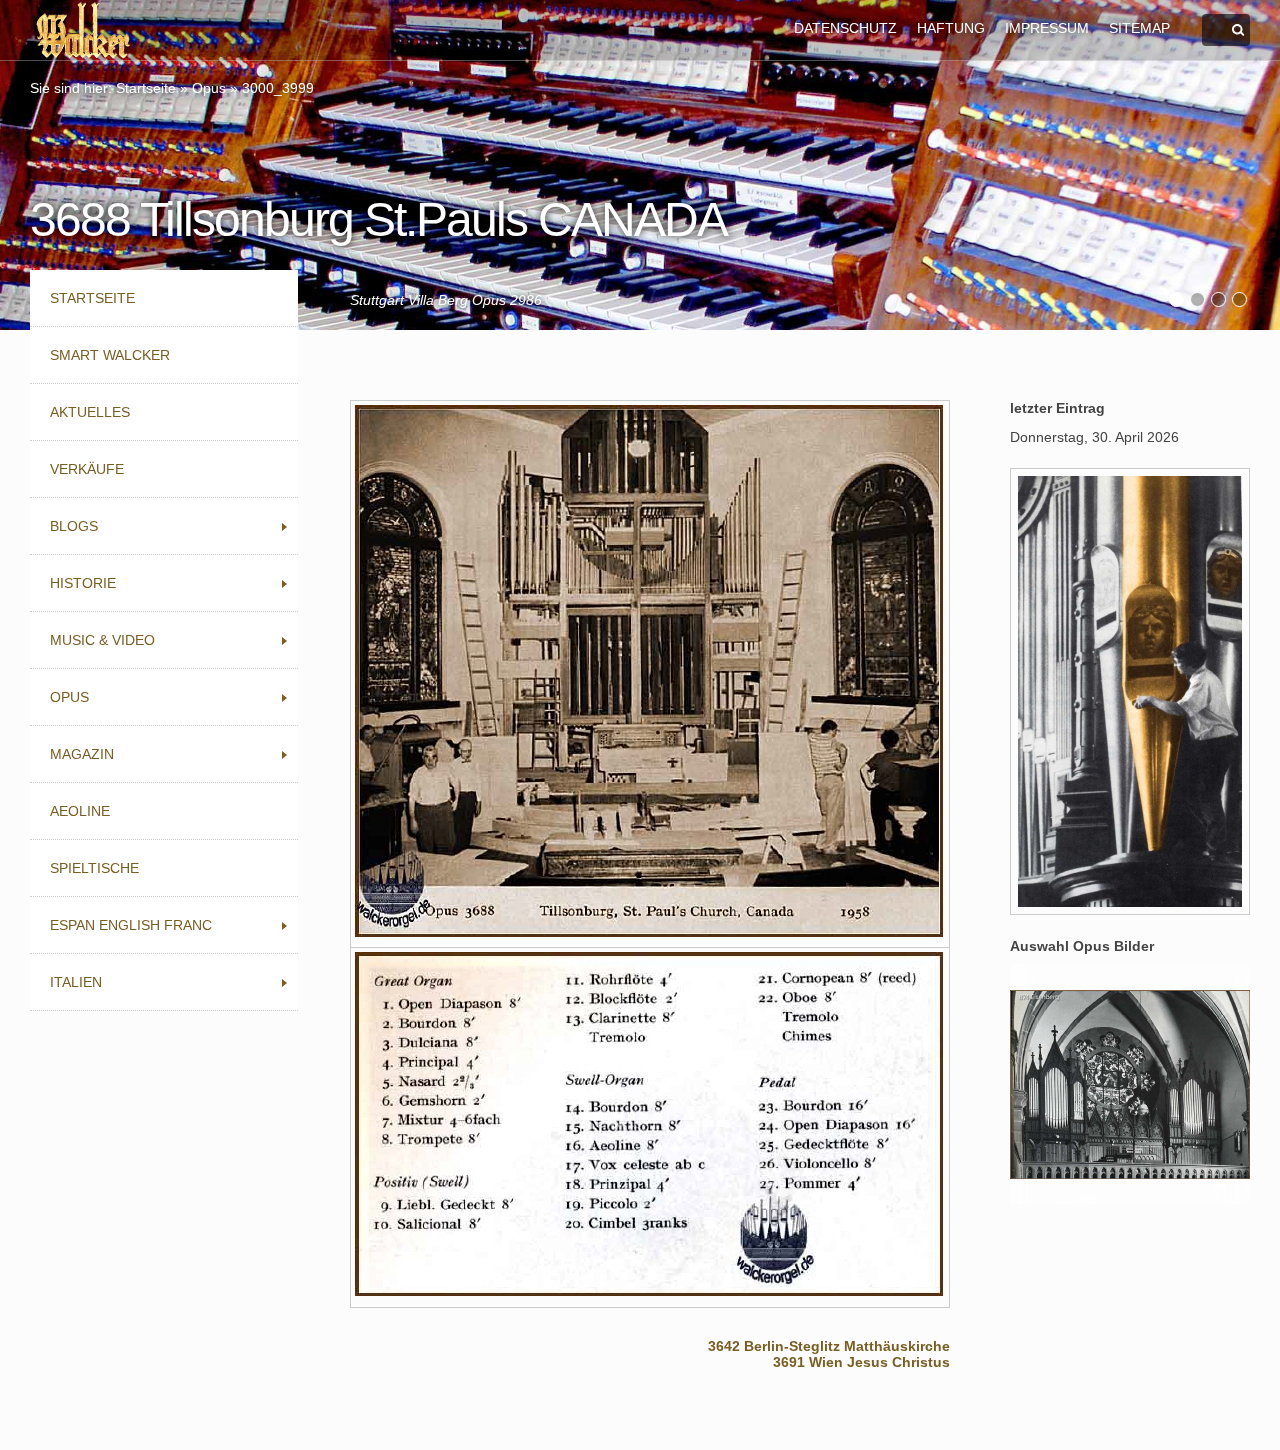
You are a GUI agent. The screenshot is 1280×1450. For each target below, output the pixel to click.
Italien (76, 982)
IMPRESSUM (1047, 28)
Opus (209, 88)
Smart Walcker (110, 355)
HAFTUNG (951, 28)
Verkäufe (87, 469)
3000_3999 (278, 88)
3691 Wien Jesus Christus (861, 1362)
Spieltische (94, 868)
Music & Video (102, 640)
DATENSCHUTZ (845, 28)
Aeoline (80, 811)
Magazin (82, 754)
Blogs (74, 526)
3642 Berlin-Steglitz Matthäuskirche (829, 1346)
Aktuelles (90, 412)
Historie (83, 583)
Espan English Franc (131, 925)
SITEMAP (1139, 28)
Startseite (146, 88)
